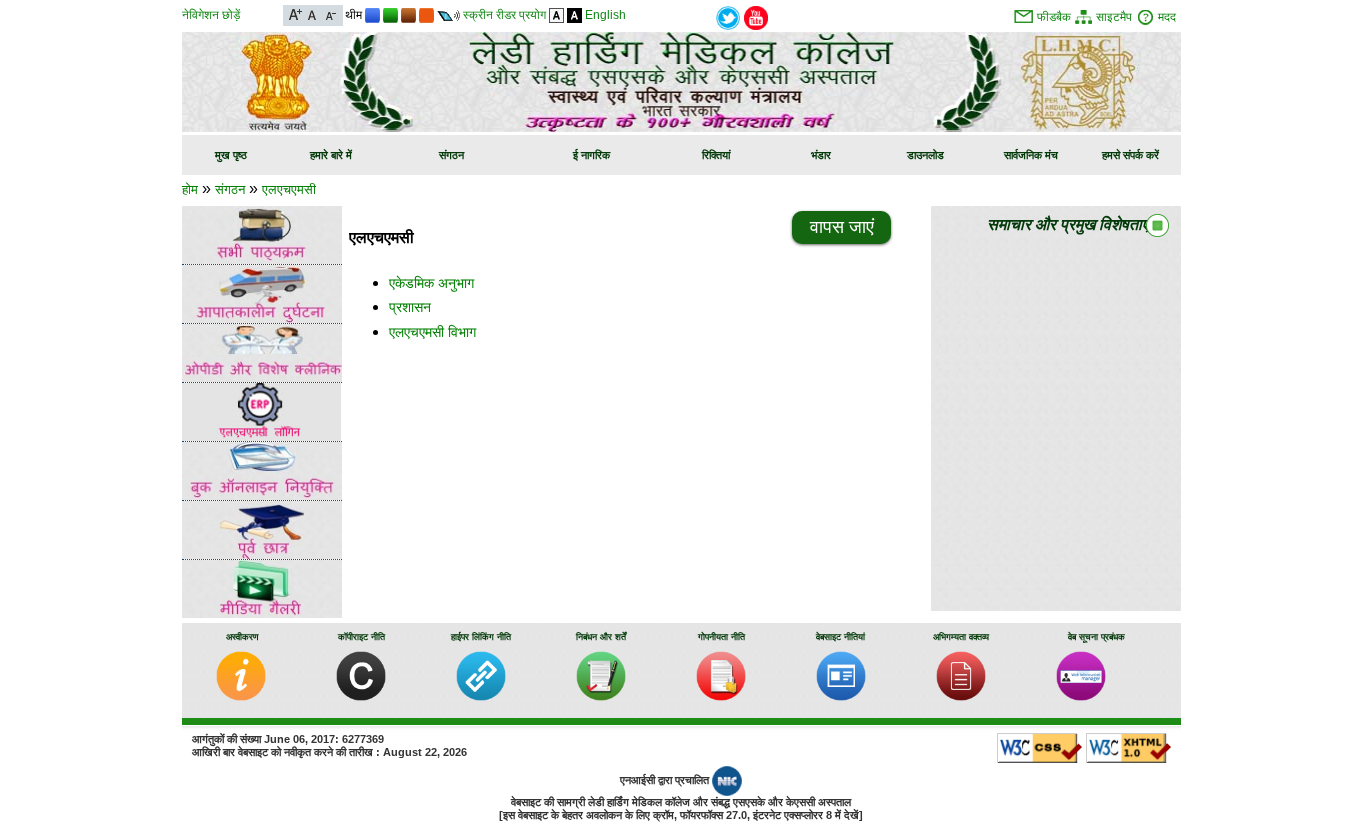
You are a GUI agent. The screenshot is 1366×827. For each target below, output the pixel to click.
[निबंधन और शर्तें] (601, 696)
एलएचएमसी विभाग (432, 332)
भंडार (821, 155)
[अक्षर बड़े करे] (295, 13)
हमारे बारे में (331, 155)
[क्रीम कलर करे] (426, 15)
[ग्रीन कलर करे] (390, 15)
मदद (1167, 17)
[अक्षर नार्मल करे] (312, 13)
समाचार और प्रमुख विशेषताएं (1068, 224)
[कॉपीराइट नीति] (361, 696)
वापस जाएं (842, 227)
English (605, 15)
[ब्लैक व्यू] (574, 15)
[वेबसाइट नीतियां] (841, 696)
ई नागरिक (591, 155)
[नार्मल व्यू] (556, 15)
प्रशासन (410, 307)
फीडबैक (1054, 17)
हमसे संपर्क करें (1130, 155)
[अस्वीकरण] (241, 696)
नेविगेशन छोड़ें (211, 15)
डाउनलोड (925, 155)
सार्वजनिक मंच (1031, 155)
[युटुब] (756, 16)
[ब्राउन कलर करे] (408, 15)
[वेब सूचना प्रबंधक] (1081, 696)
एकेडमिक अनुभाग (431, 283)
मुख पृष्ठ (231, 155)
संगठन (451, 155)
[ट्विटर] (728, 16)
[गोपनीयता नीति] (721, 696)
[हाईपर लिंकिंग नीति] (481, 696)
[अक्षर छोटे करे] (329, 13)
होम (190, 189)
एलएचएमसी (289, 189)
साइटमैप (1114, 17)
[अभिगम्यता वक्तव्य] (961, 696)
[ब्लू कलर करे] (372, 15)
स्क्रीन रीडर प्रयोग (504, 15)
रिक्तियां (716, 155)
